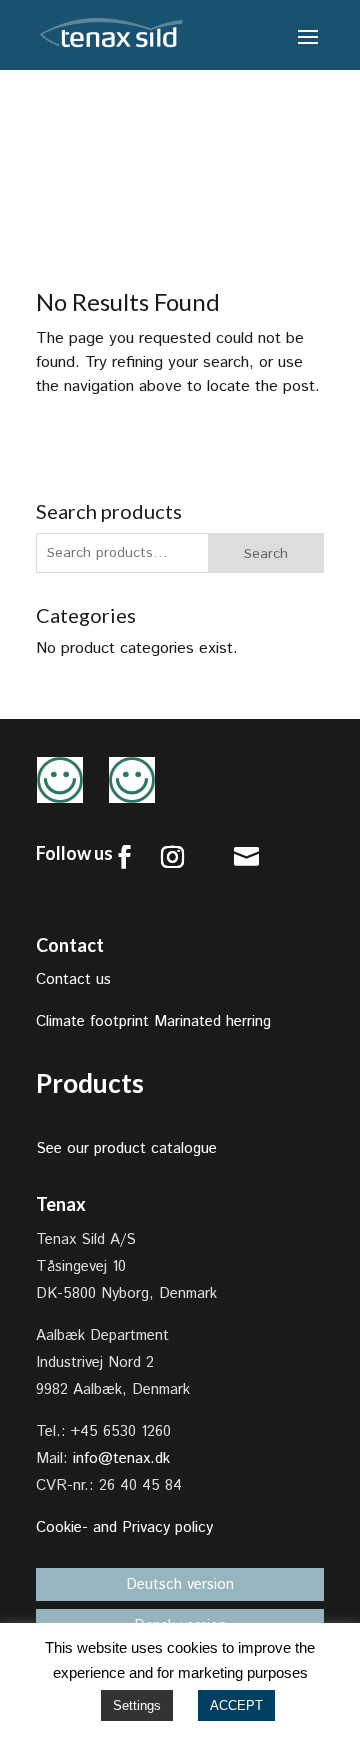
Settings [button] (137, 1705)
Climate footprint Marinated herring (153, 1021)
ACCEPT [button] (236, 1705)
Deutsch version (180, 1584)
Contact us (73, 979)
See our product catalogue (126, 1148)
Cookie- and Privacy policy (124, 1527)
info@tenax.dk (121, 1458)
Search (266, 554)
